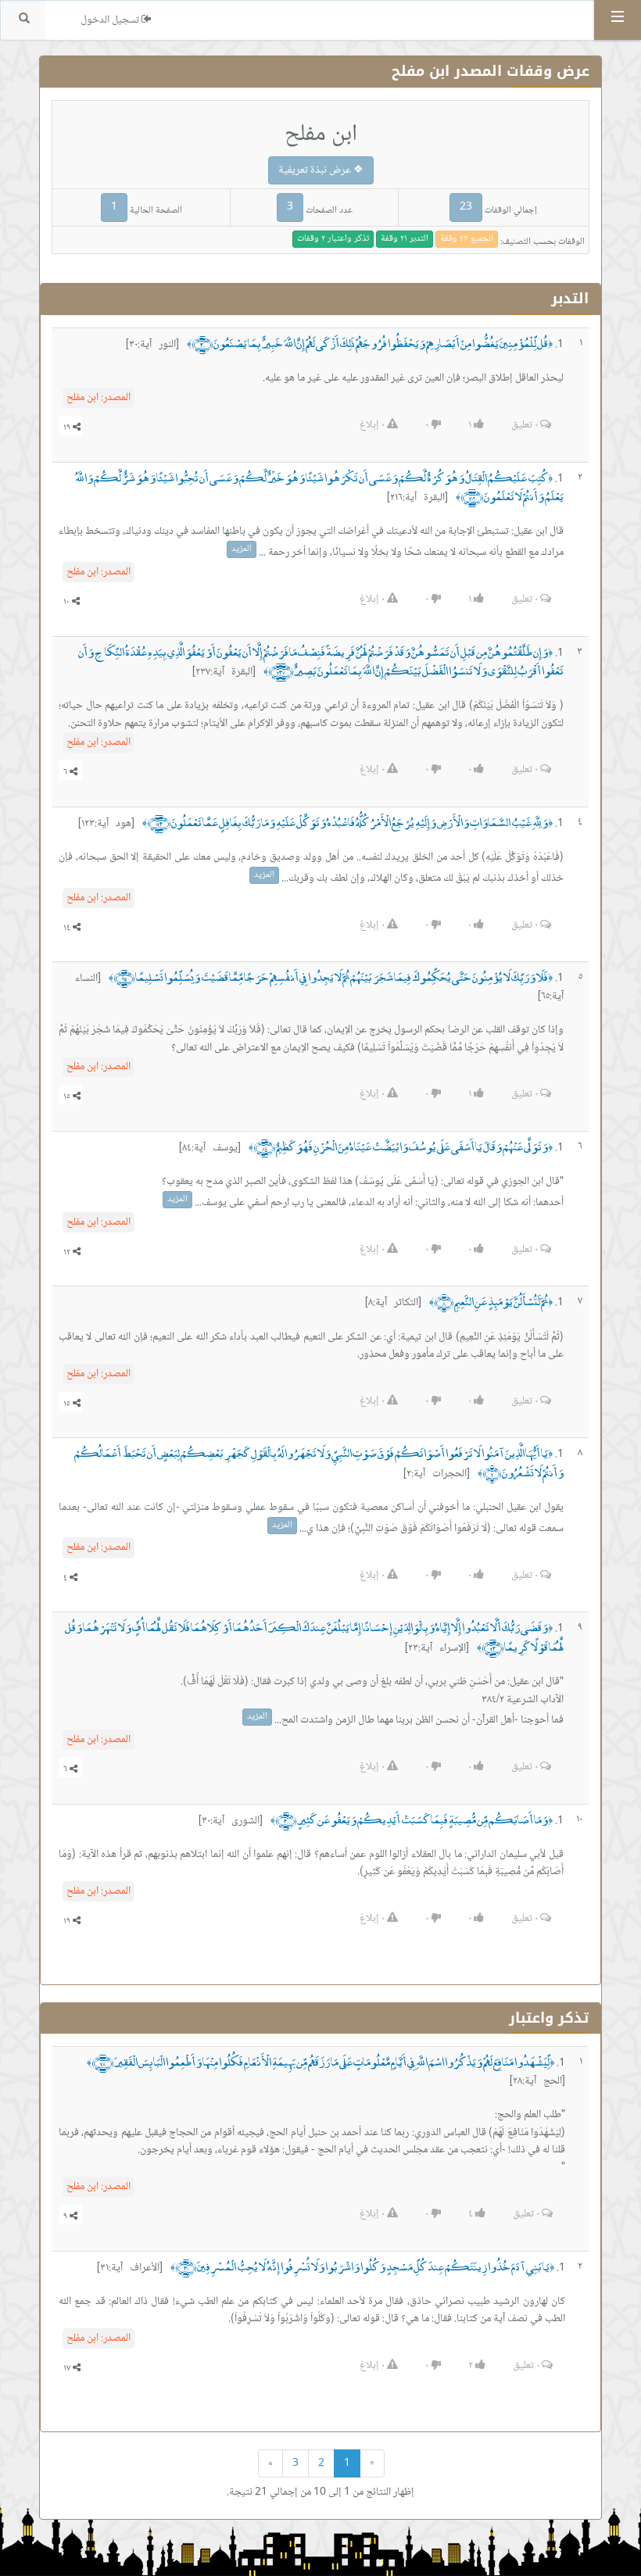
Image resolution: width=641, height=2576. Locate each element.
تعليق (525, 425)
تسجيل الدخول (111, 20)
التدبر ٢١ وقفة (405, 239)
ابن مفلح (98, 398)
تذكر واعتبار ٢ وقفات (333, 239)
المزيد (242, 549)
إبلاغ (372, 425)
